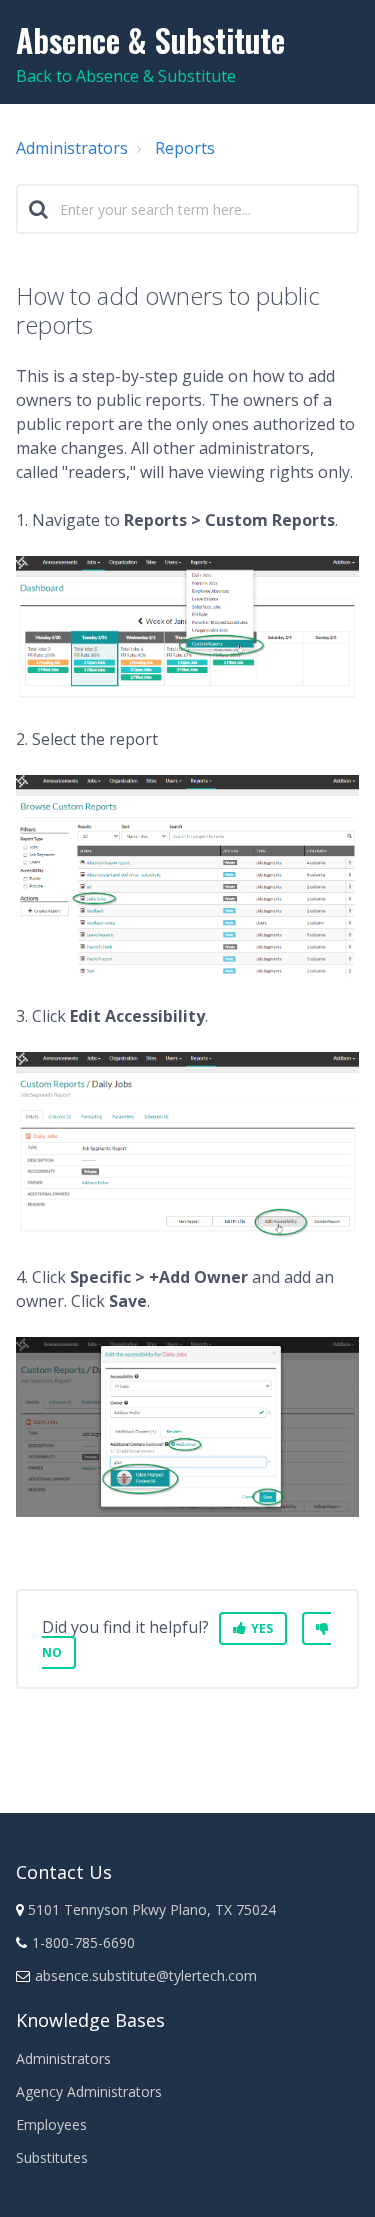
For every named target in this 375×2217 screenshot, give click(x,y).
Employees (51, 2124)
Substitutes (52, 2157)
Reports (185, 148)
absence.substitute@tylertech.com (146, 1975)
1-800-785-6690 (83, 1942)
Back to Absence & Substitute (126, 76)
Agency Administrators (89, 2091)
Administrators (72, 148)
